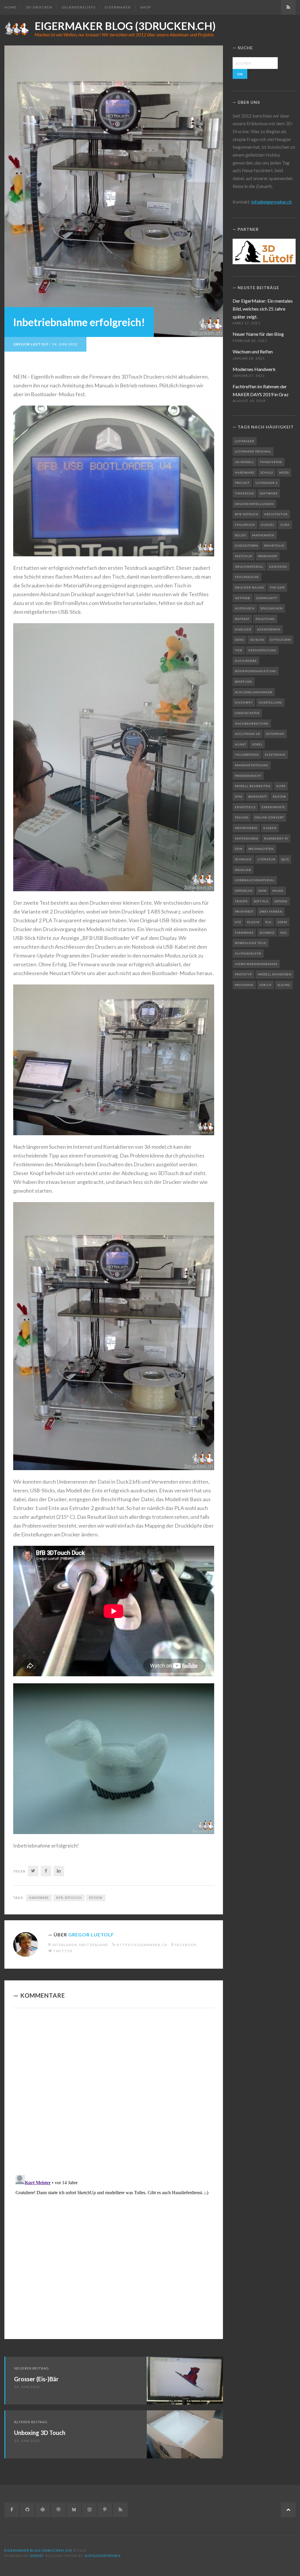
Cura (285, 525)
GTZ (238, 922)
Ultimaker (245, 441)
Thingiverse (271, 462)
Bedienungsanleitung (256, 671)
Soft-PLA (261, 901)
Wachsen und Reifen (253, 351)
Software (269, 493)
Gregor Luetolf (31, 344)
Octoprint (275, 734)
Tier (239, 650)
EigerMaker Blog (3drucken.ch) (125, 26)
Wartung (244, 682)
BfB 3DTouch (69, 1898)
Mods (284, 472)
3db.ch (265, 985)
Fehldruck (245, 525)
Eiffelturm (281, 640)
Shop (146, 7)
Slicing (284, 985)
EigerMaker (118, 7)
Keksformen (269, 629)
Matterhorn (247, 838)
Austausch (245, 608)
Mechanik (244, 985)
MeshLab (243, 870)
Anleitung (265, 619)
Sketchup (244, 556)
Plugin (253, 922)
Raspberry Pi (276, 838)
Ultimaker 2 (267, 483)
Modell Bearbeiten (253, 786)
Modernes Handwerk (254, 369)
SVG (284, 933)
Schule (267, 472)
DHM (262, 891)
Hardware (39, 1898)
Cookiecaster (247, 713)
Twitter (63, 1951)
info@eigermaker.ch (272, 202)
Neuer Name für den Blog (258, 334)
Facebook (186, 1945)
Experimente (273, 807)
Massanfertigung (252, 765)
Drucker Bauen (249, 587)
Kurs (281, 786)
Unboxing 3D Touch (40, 2433)
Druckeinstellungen (254, 504)
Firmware (244, 933)
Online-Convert (269, 817)
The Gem (277, 587)
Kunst (241, 744)
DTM (239, 796)
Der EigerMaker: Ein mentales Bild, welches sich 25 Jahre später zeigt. (263, 309)
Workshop (268, 556)
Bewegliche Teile (251, 943)
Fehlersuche (247, 577)
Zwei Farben (271, 911)
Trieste (241, 901)
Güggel (268, 525)
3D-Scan (257, 640)
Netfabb (243, 598)
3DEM (282, 922)
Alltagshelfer (248, 953)
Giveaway (244, 702)
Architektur (276, 514)
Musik (278, 891)
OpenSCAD (244, 891)
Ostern (281, 901)
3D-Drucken (39, 7)
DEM (239, 849)
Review (96, 1898)
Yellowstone (247, 755)
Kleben (270, 828)
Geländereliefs (79, 7)
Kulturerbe (246, 661)
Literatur (266, 859)
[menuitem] (13, 7)
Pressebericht (248, 776)
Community (267, 598)
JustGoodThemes (102, 2556)
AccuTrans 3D (248, 734)
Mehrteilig (274, 545)
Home (10, 7)
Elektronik (275, 755)
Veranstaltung (262, 650)
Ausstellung (270, 702)
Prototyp (243, 974)
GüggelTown (247, 545)
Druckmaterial (249, 567)
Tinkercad (244, 493)
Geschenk (278, 567)
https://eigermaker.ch (142, 1945)
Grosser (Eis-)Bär (36, 2379)
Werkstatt (258, 796)
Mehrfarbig (246, 828)
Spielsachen (272, 608)
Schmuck (243, 859)
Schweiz (267, 933)
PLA (269, 922)
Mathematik (263, 535)
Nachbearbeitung (252, 723)
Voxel (257, 744)
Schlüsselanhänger (254, 692)
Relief (241, 535)
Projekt (242, 483)
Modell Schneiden (275, 974)
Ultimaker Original (253, 451)
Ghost (37, 2556)
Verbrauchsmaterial (255, 880)
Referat (242, 619)
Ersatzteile (245, 807)
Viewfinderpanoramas (256, 964)
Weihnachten (261, 849)
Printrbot (244, 911)
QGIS (285, 859)
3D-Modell (244, 462)
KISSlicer (243, 629)
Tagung (242, 817)
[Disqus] (114, 2093)
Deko (240, 640)
